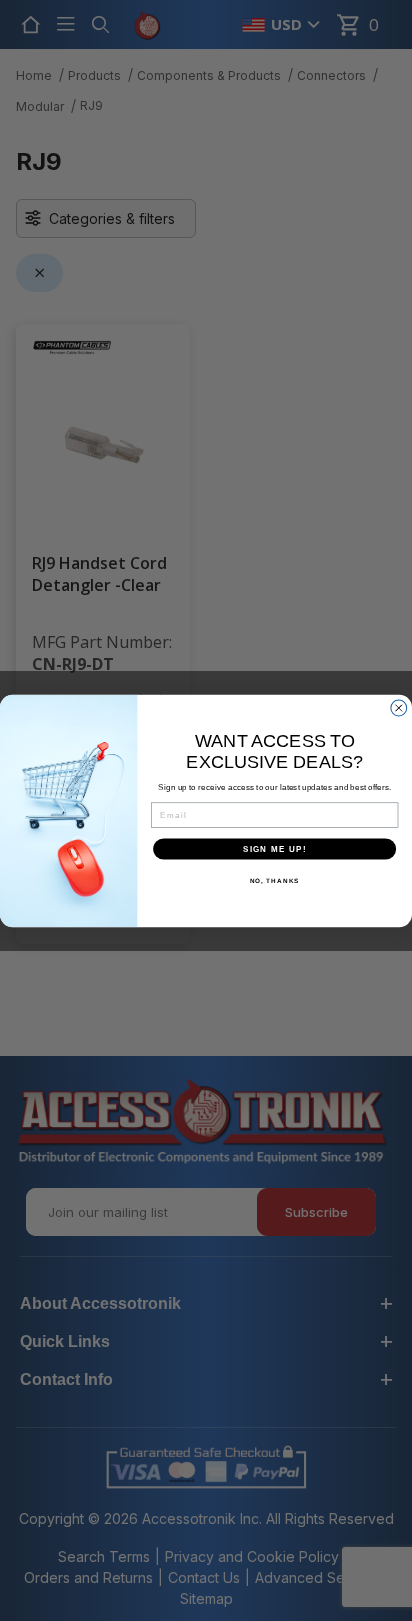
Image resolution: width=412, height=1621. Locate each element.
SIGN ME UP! (275, 848)
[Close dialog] (399, 708)
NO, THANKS (275, 880)
